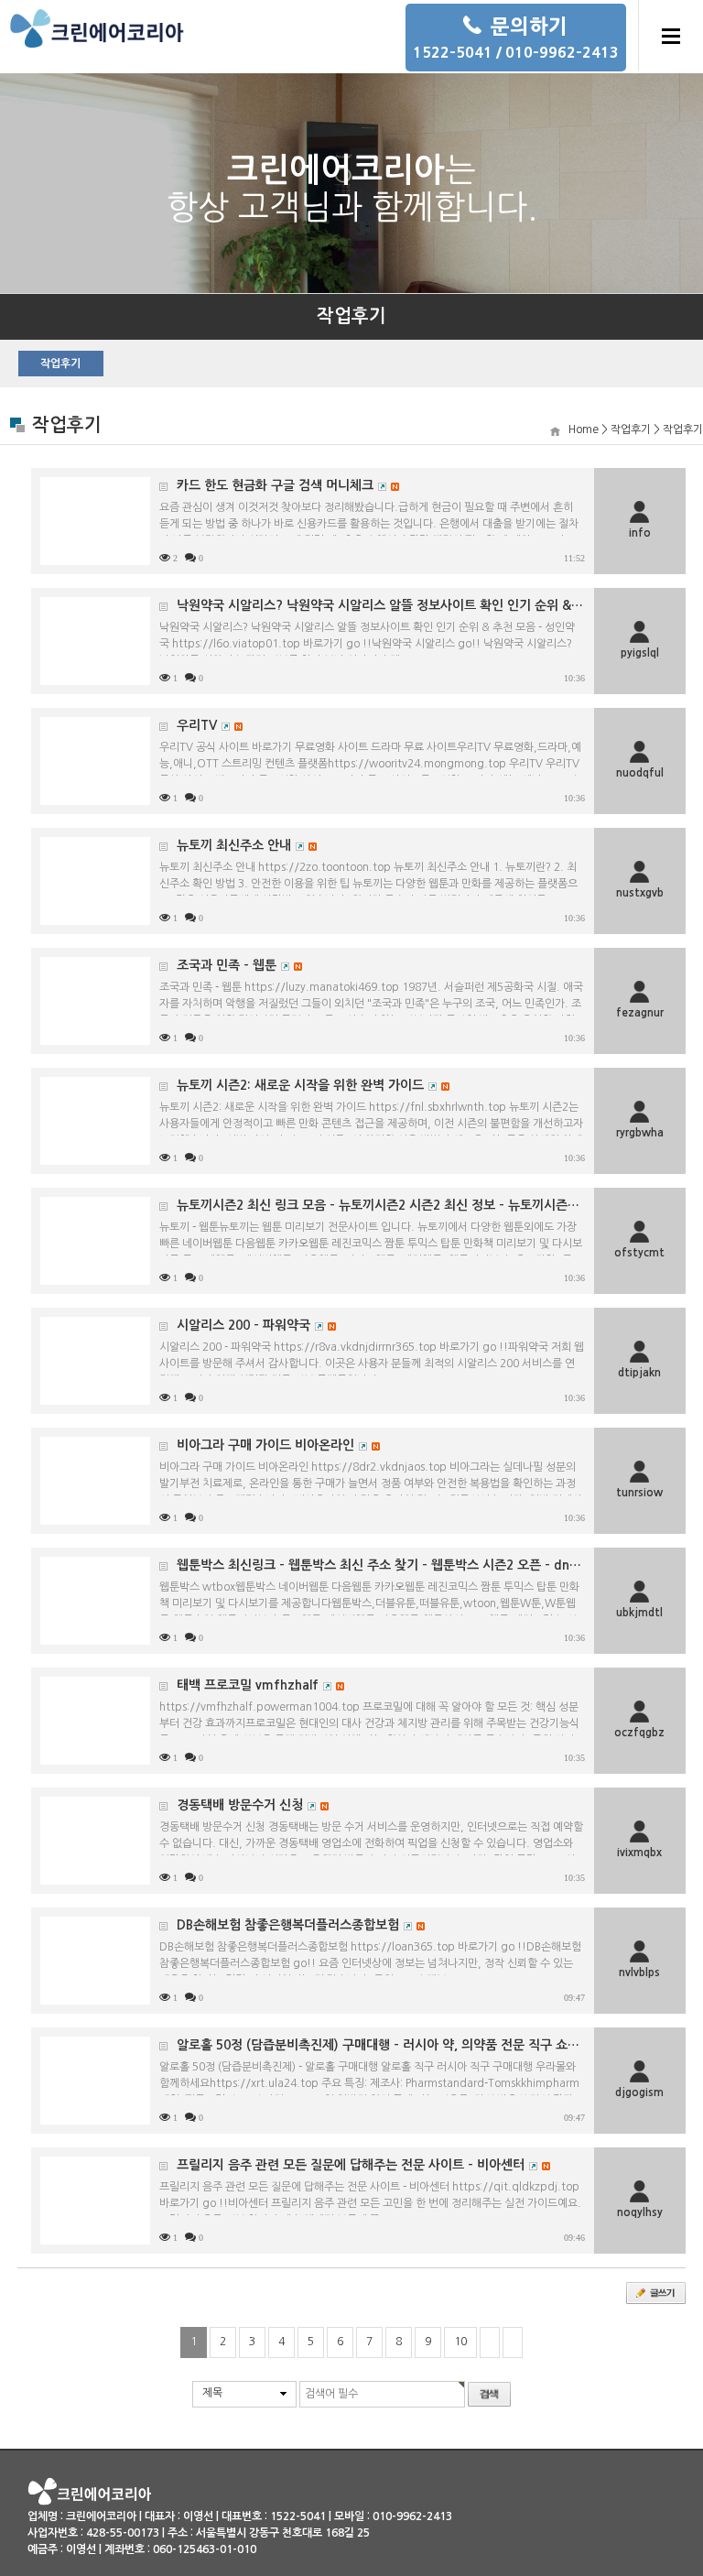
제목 (212, 2393)
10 (460, 2342)
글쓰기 (656, 2293)
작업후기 (60, 364)
